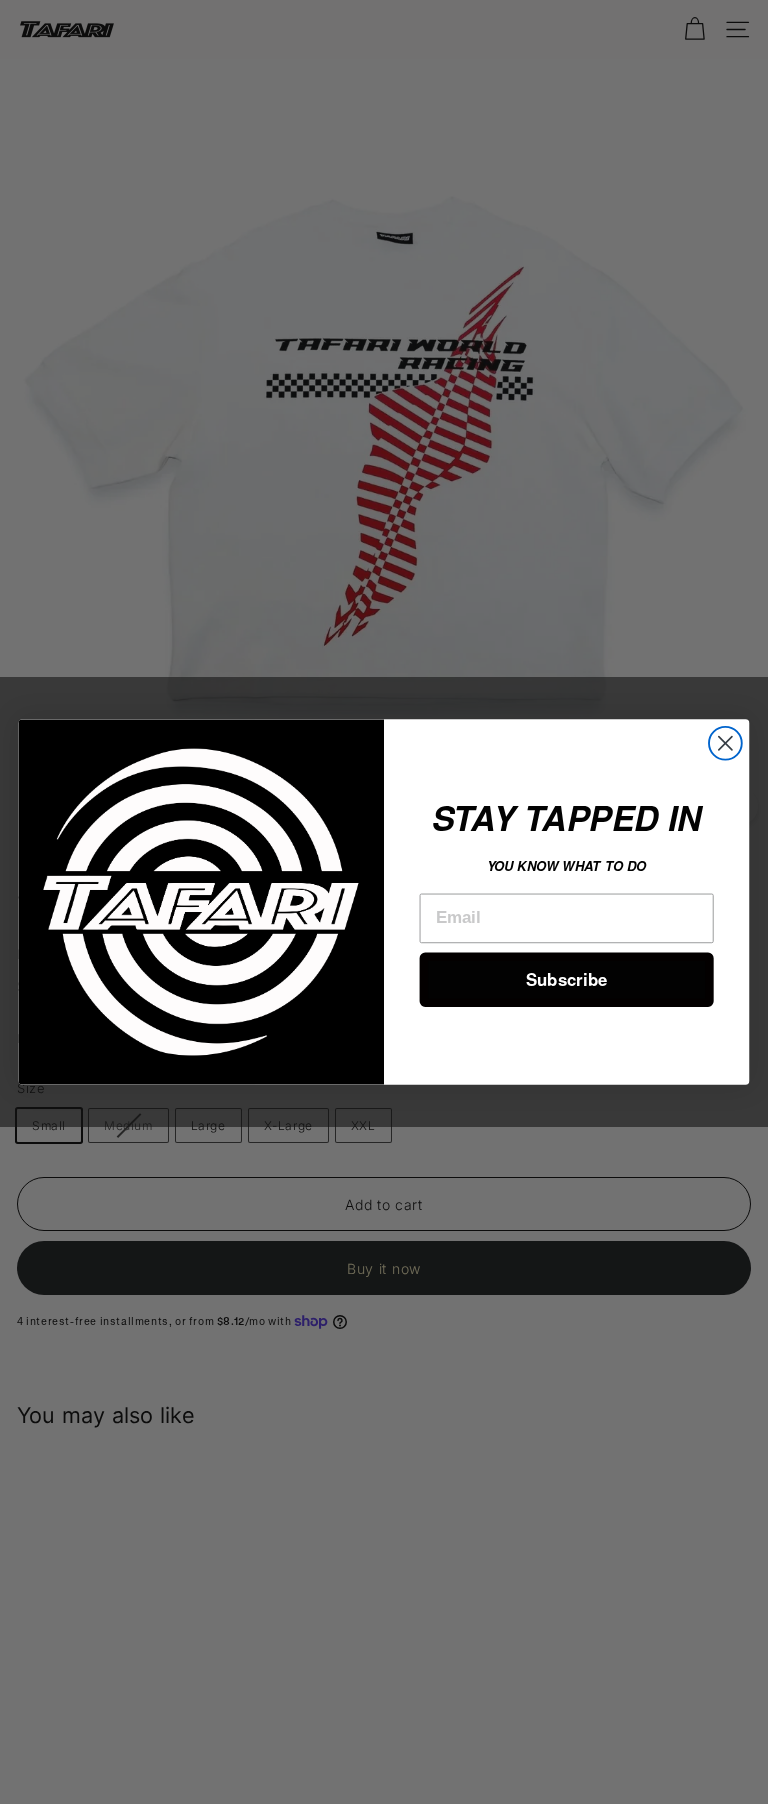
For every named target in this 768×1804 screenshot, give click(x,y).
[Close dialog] (725, 743)
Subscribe (566, 979)
